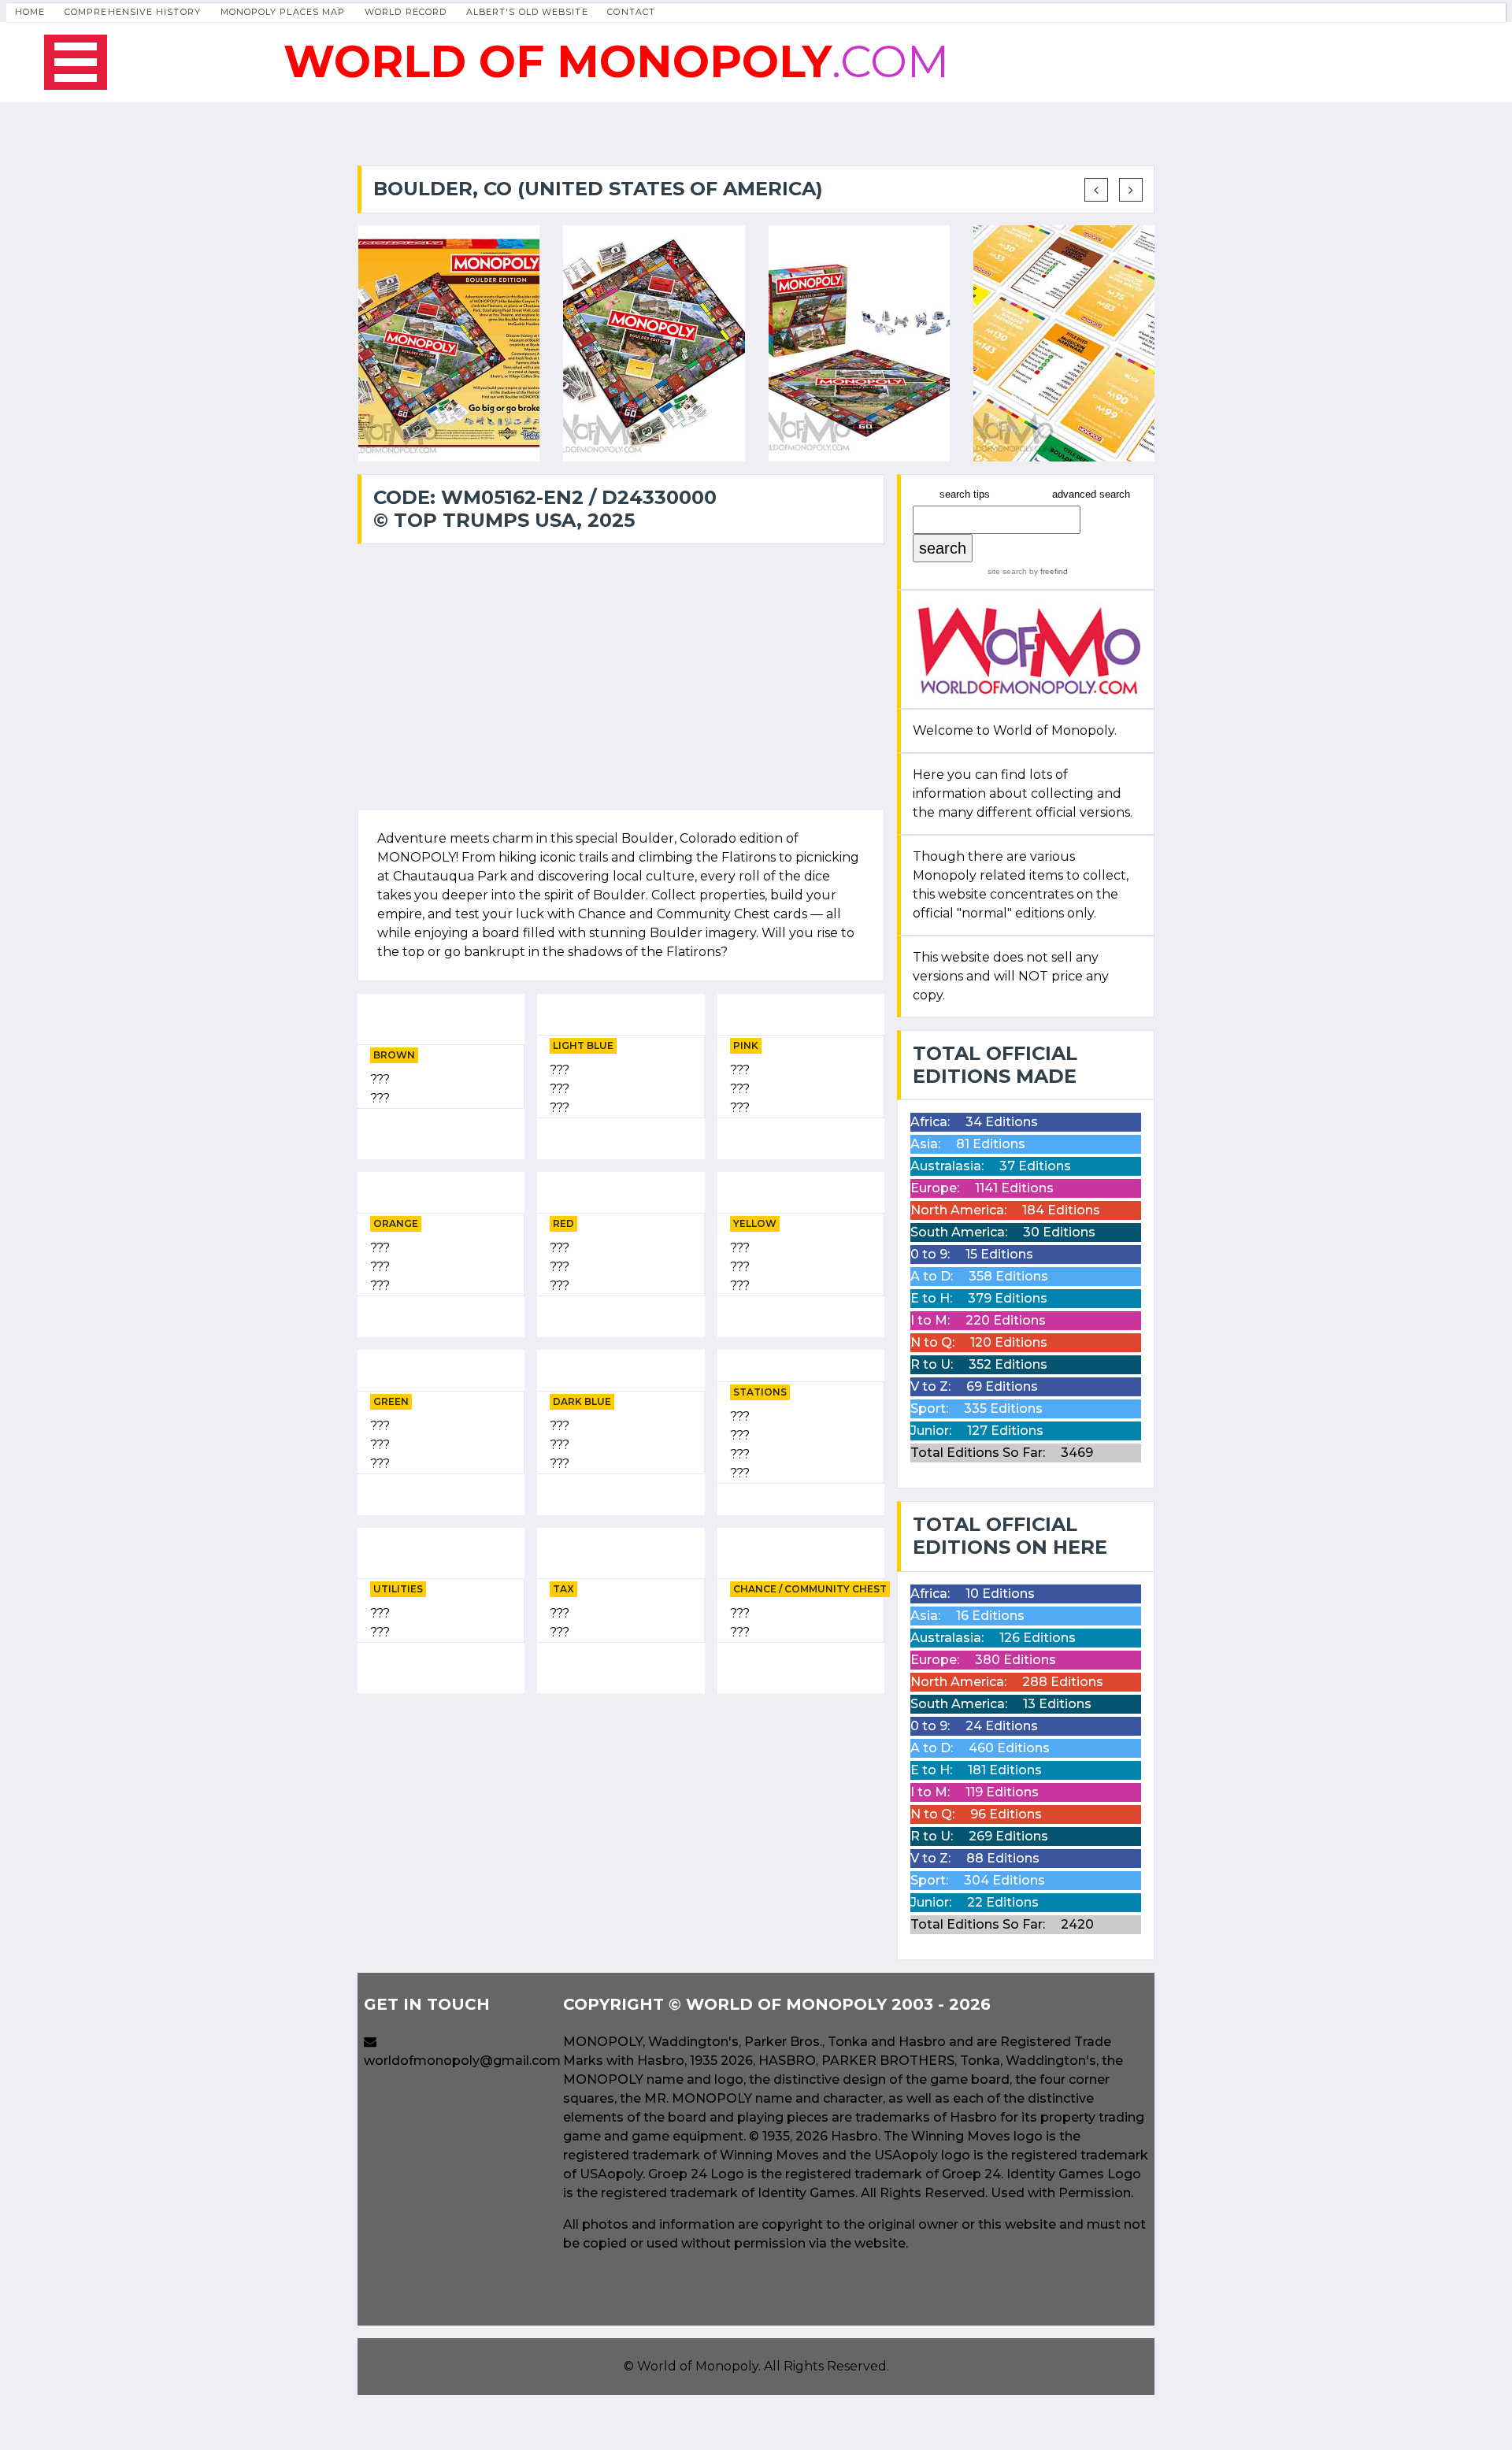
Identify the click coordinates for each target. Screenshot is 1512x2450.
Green (391, 1401)
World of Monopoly (698, 2366)
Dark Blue (582, 1401)
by (1047, 571)
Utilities (398, 1589)
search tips (965, 494)
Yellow (755, 1223)
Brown (394, 1055)
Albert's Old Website (527, 12)
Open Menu (76, 62)
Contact (631, 12)
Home (30, 12)
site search (1007, 571)
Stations (760, 1392)
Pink (746, 1045)
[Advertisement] (621, 1816)
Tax (563, 1589)
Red (563, 1223)
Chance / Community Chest (810, 1589)
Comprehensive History (133, 12)
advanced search (1091, 494)
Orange (396, 1223)
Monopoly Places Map (283, 12)
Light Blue (583, 1045)
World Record (406, 12)
